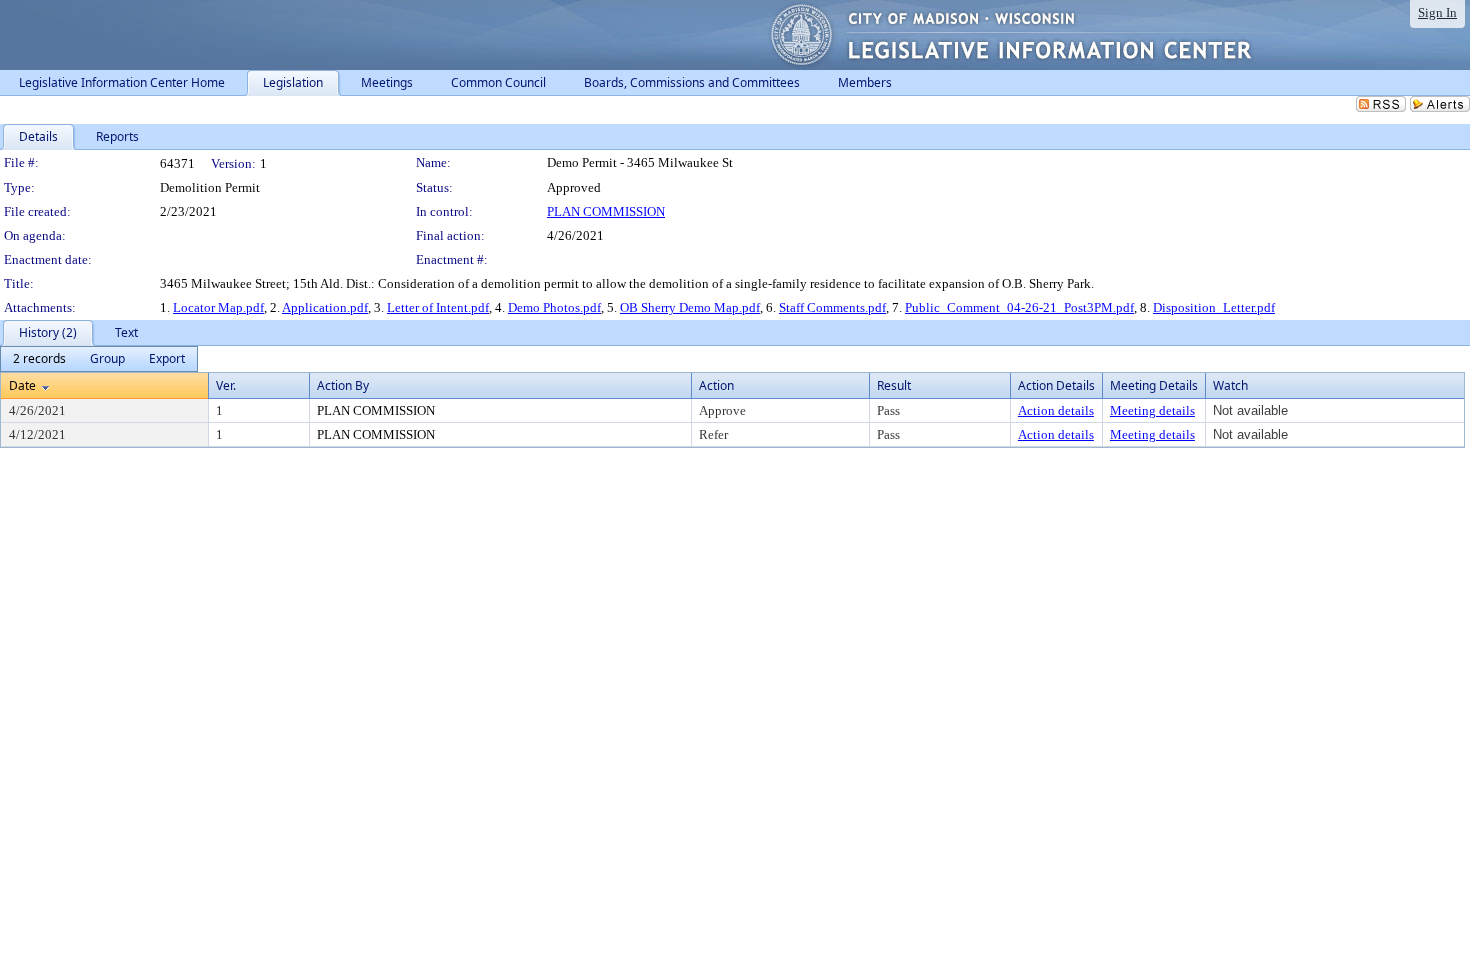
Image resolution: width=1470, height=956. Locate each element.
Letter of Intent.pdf (438, 307)
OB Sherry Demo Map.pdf (690, 307)
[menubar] (99, 359)
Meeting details (1152, 410)
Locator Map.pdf (218, 307)
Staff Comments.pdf (832, 307)
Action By (343, 385)
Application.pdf (325, 307)
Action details (1056, 410)
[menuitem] (39, 359)
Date (22, 385)
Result (894, 385)
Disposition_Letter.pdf (1214, 307)
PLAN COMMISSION (606, 211)
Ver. (226, 385)
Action (716, 385)
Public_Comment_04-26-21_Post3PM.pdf (1019, 307)
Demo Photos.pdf (554, 307)
